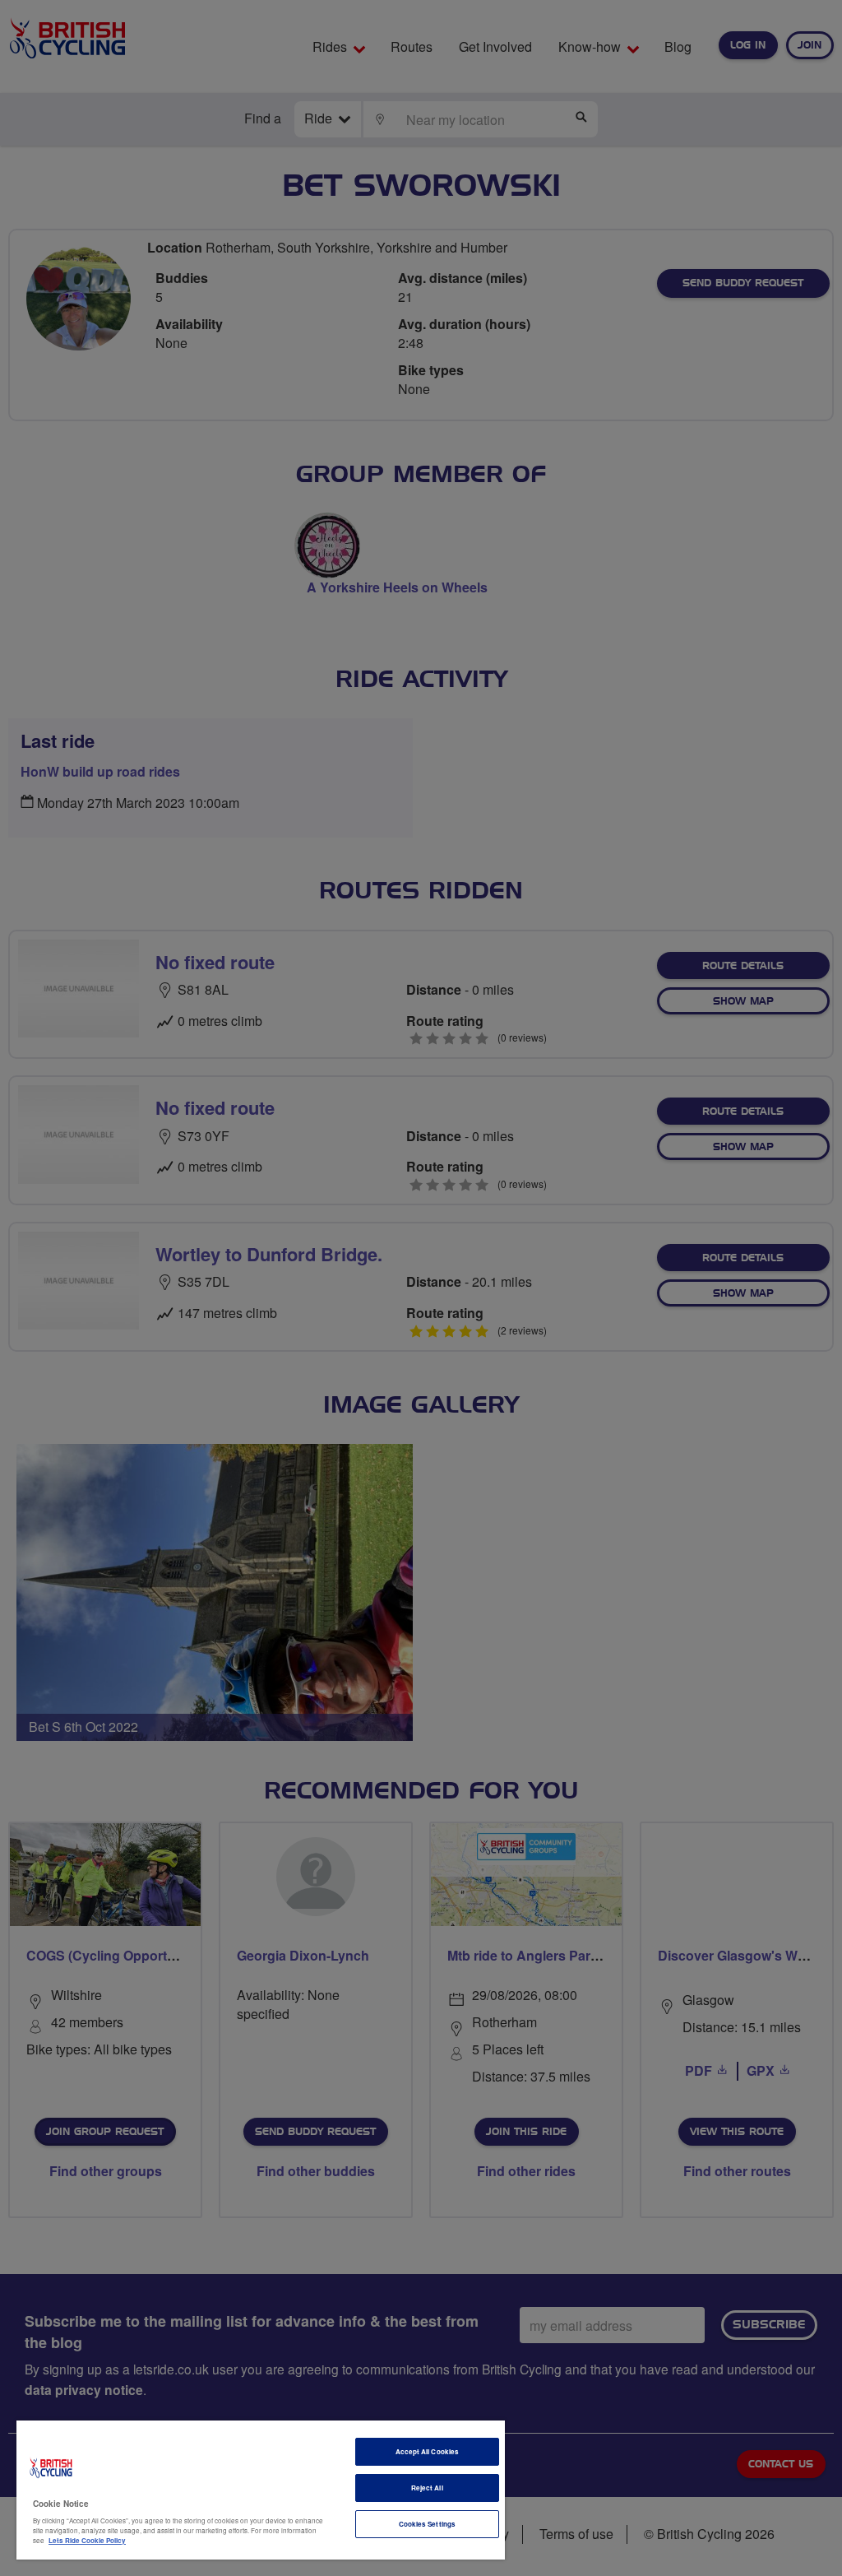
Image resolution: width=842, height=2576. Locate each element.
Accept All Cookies (427, 2451)
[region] (261, 2490)
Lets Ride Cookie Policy (87, 2540)
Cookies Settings (427, 2524)
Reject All (427, 2488)
